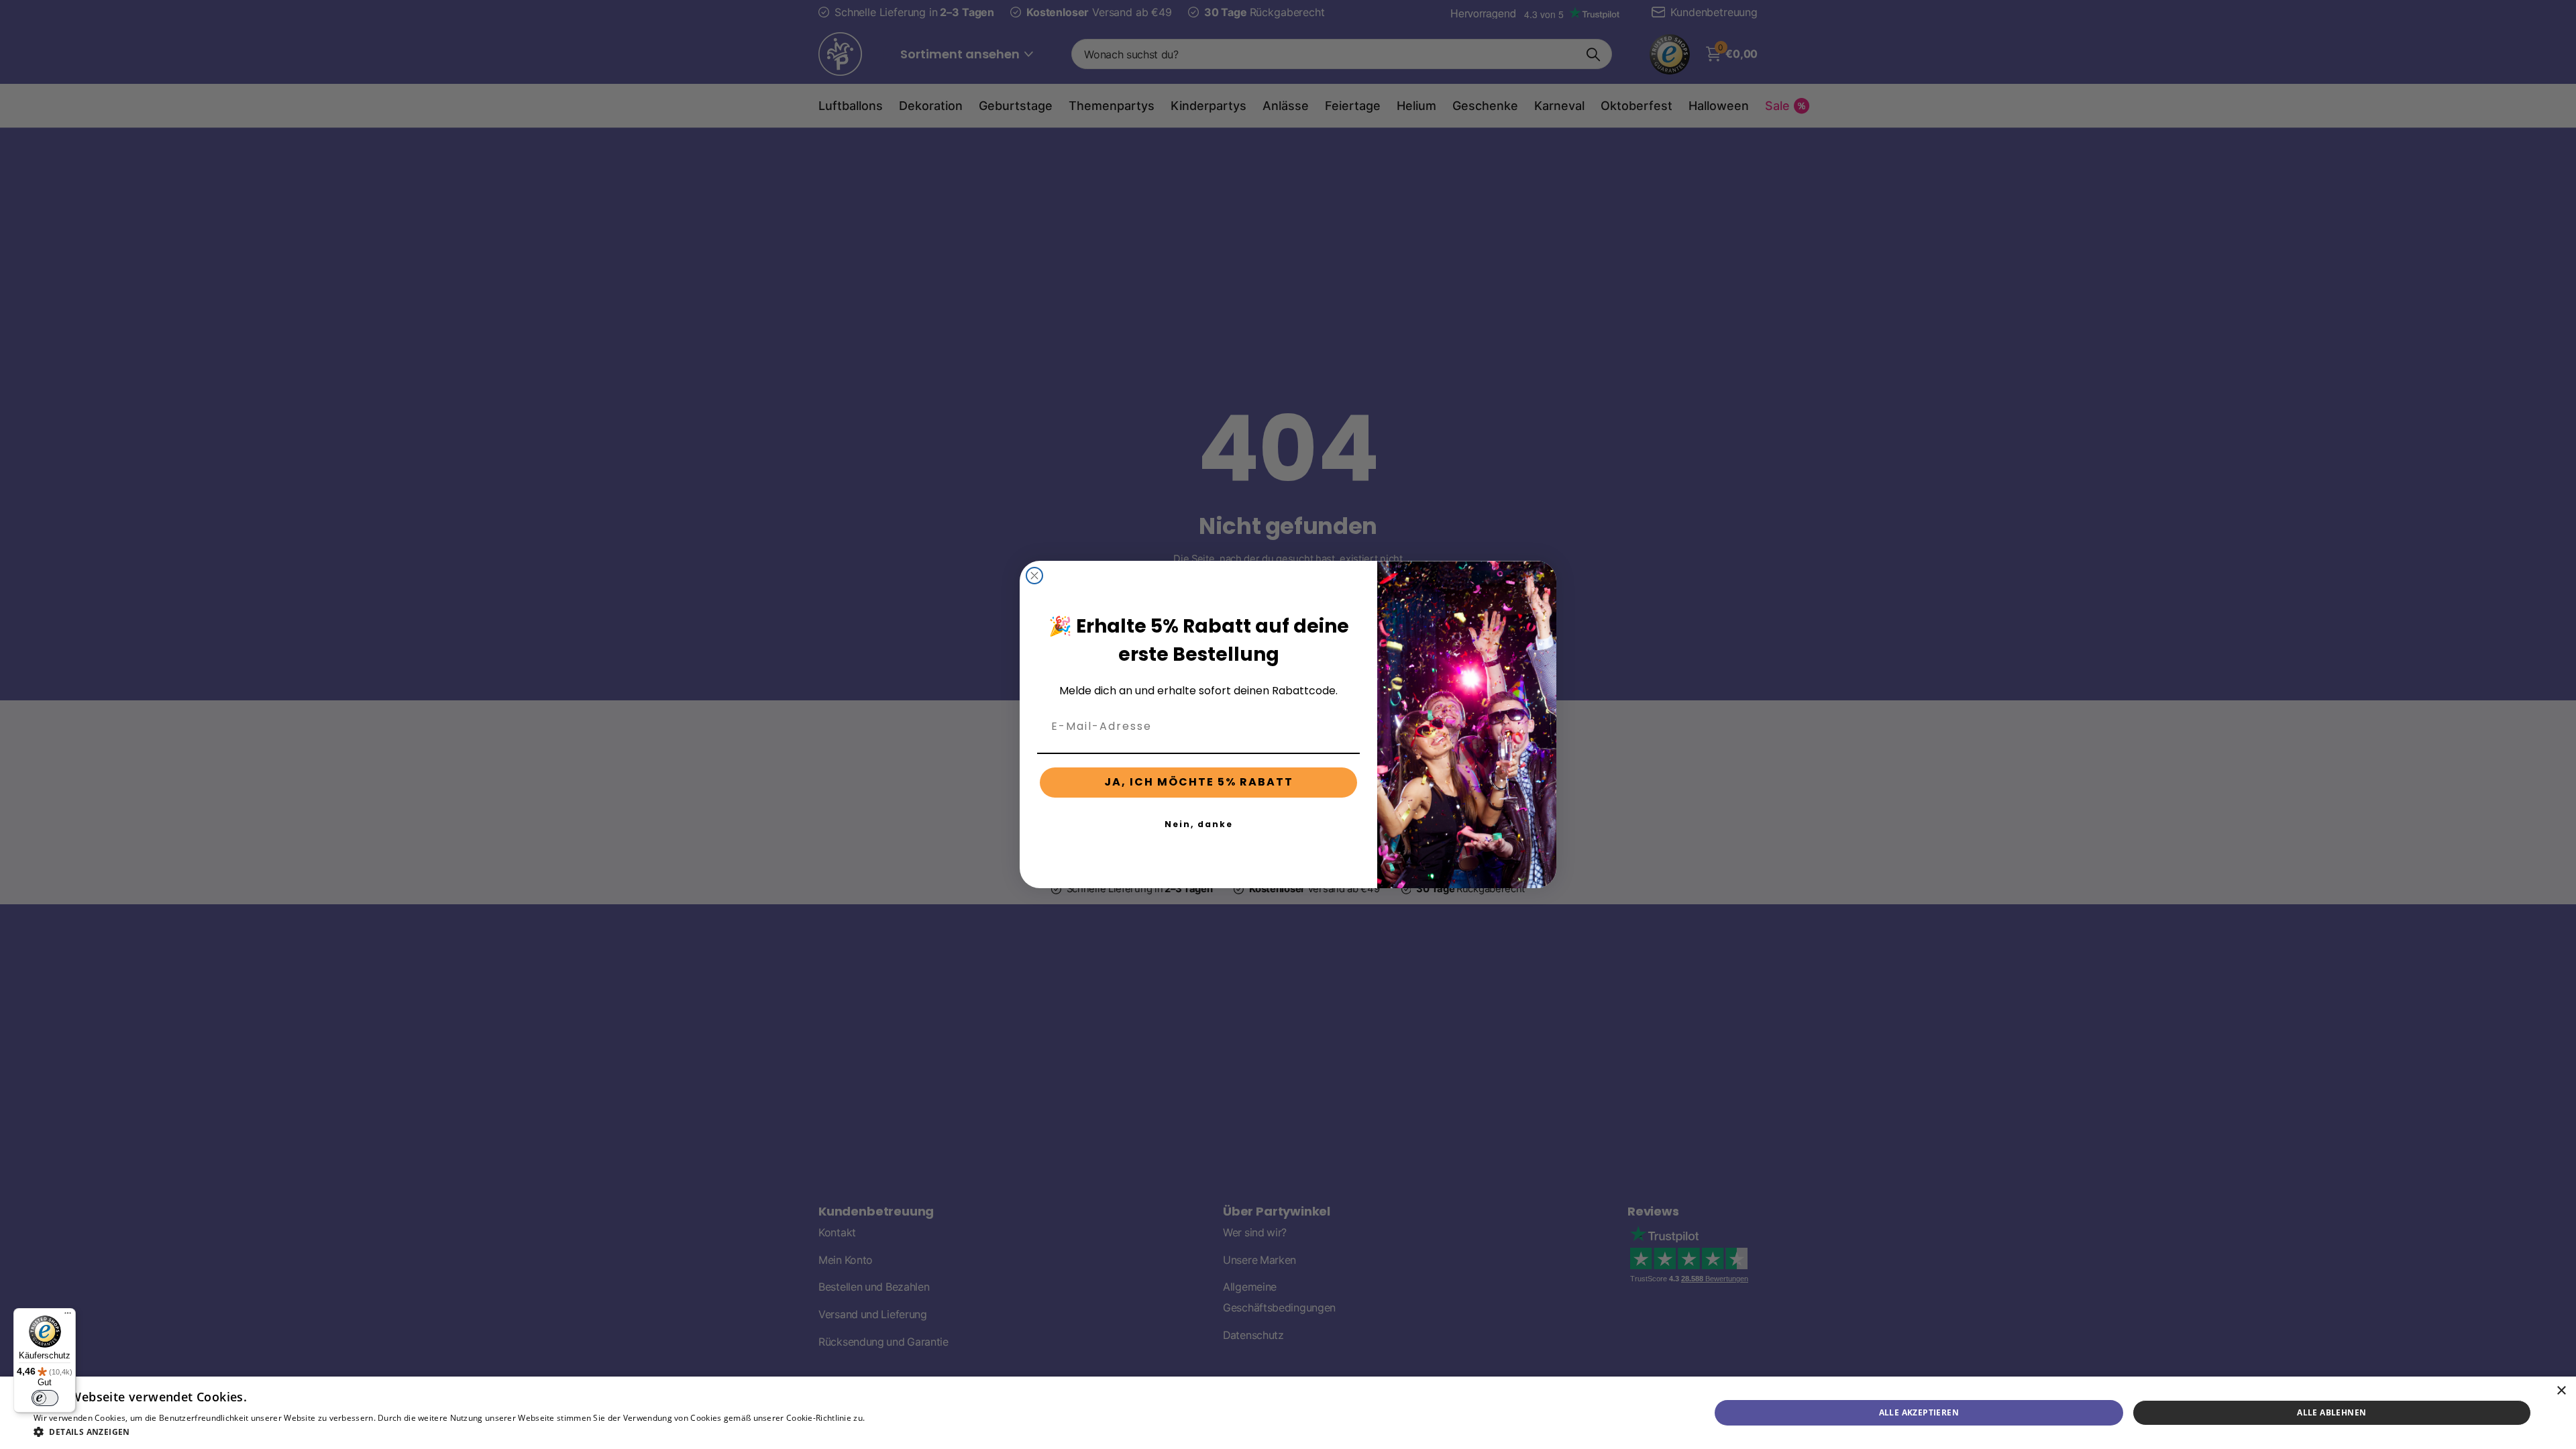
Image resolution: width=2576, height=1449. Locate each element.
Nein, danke (1199, 824)
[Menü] (68, 1316)
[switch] (45, 1398)
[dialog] (1288, 1413)
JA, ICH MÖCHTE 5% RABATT (1199, 782)
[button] (495, 1432)
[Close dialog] (1034, 576)
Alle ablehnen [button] (2331, 1412)
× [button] (2561, 1391)
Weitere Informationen (912, 1418)
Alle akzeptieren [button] (1919, 1412)
